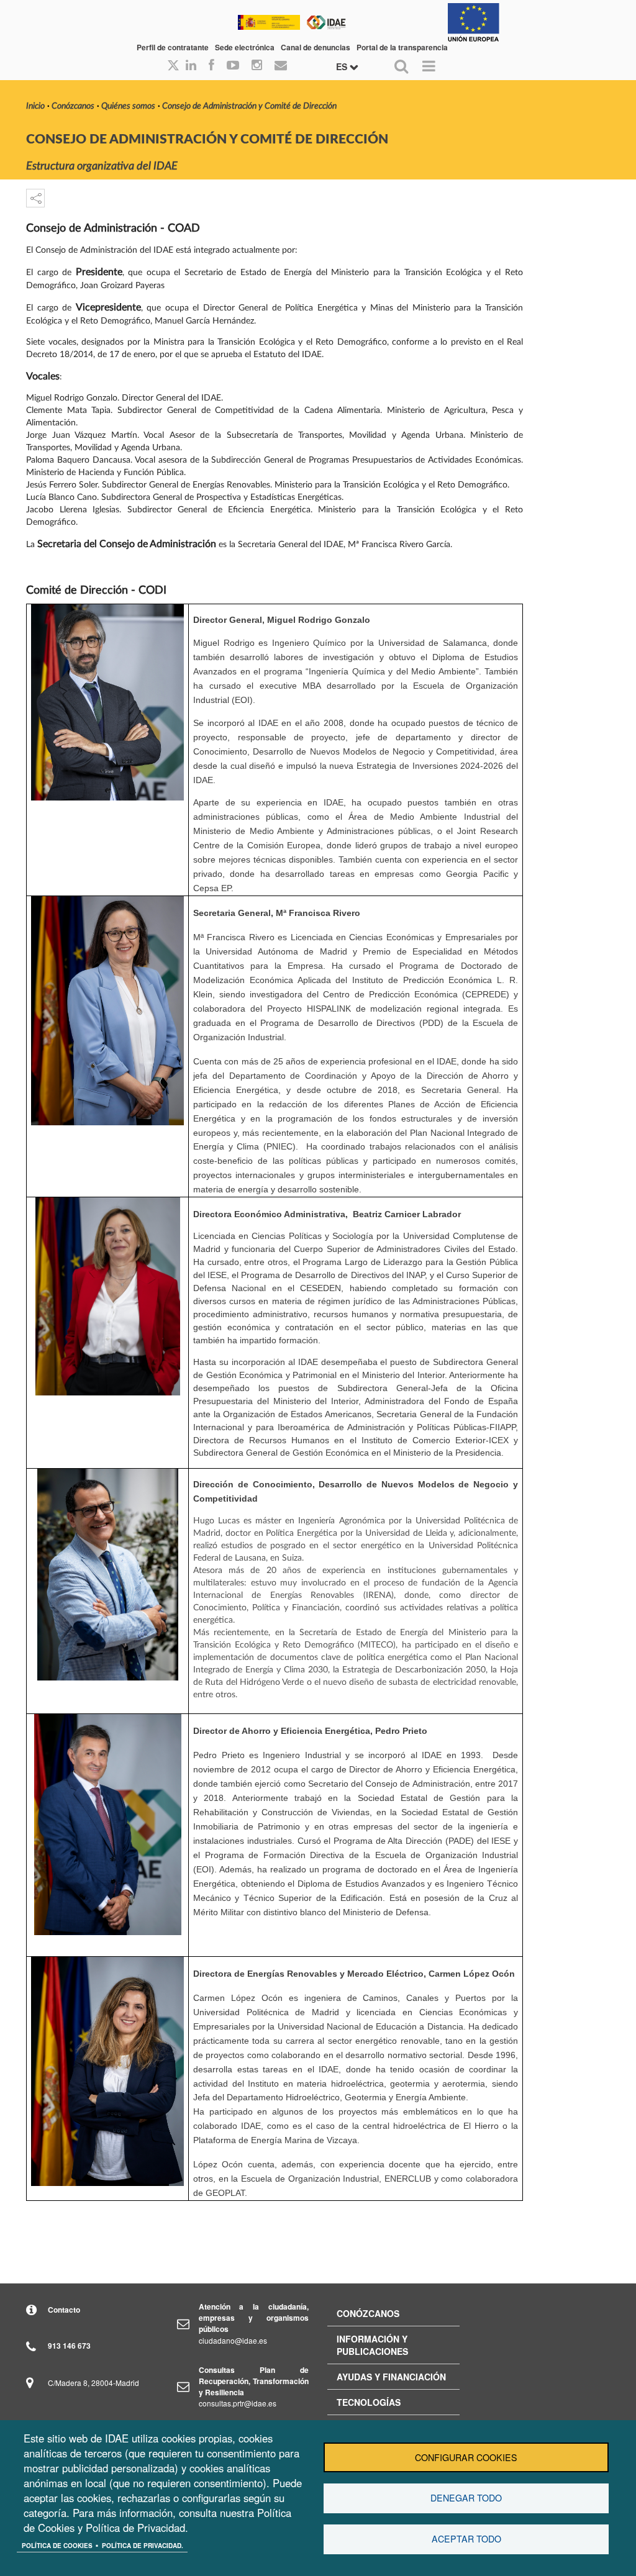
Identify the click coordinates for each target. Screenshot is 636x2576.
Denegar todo (466, 2498)
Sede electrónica (245, 47)
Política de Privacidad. (143, 2546)
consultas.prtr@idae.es (238, 2403)
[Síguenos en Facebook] (211, 66)
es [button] (343, 66)
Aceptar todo (466, 2539)
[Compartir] (35, 198)
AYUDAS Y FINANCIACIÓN (391, 2377)
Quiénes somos (128, 106)
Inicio (35, 106)
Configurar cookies (466, 2457)
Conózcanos (73, 106)
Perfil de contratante (173, 47)
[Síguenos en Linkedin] (191, 66)
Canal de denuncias (316, 47)
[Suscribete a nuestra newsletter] (281, 66)
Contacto (64, 2310)
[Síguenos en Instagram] (257, 66)
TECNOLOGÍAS (369, 2402)
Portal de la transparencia (402, 47)
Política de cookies (57, 2546)
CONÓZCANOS (368, 2313)
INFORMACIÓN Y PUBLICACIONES (372, 2345)
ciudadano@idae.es (233, 2340)
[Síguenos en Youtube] (233, 66)
